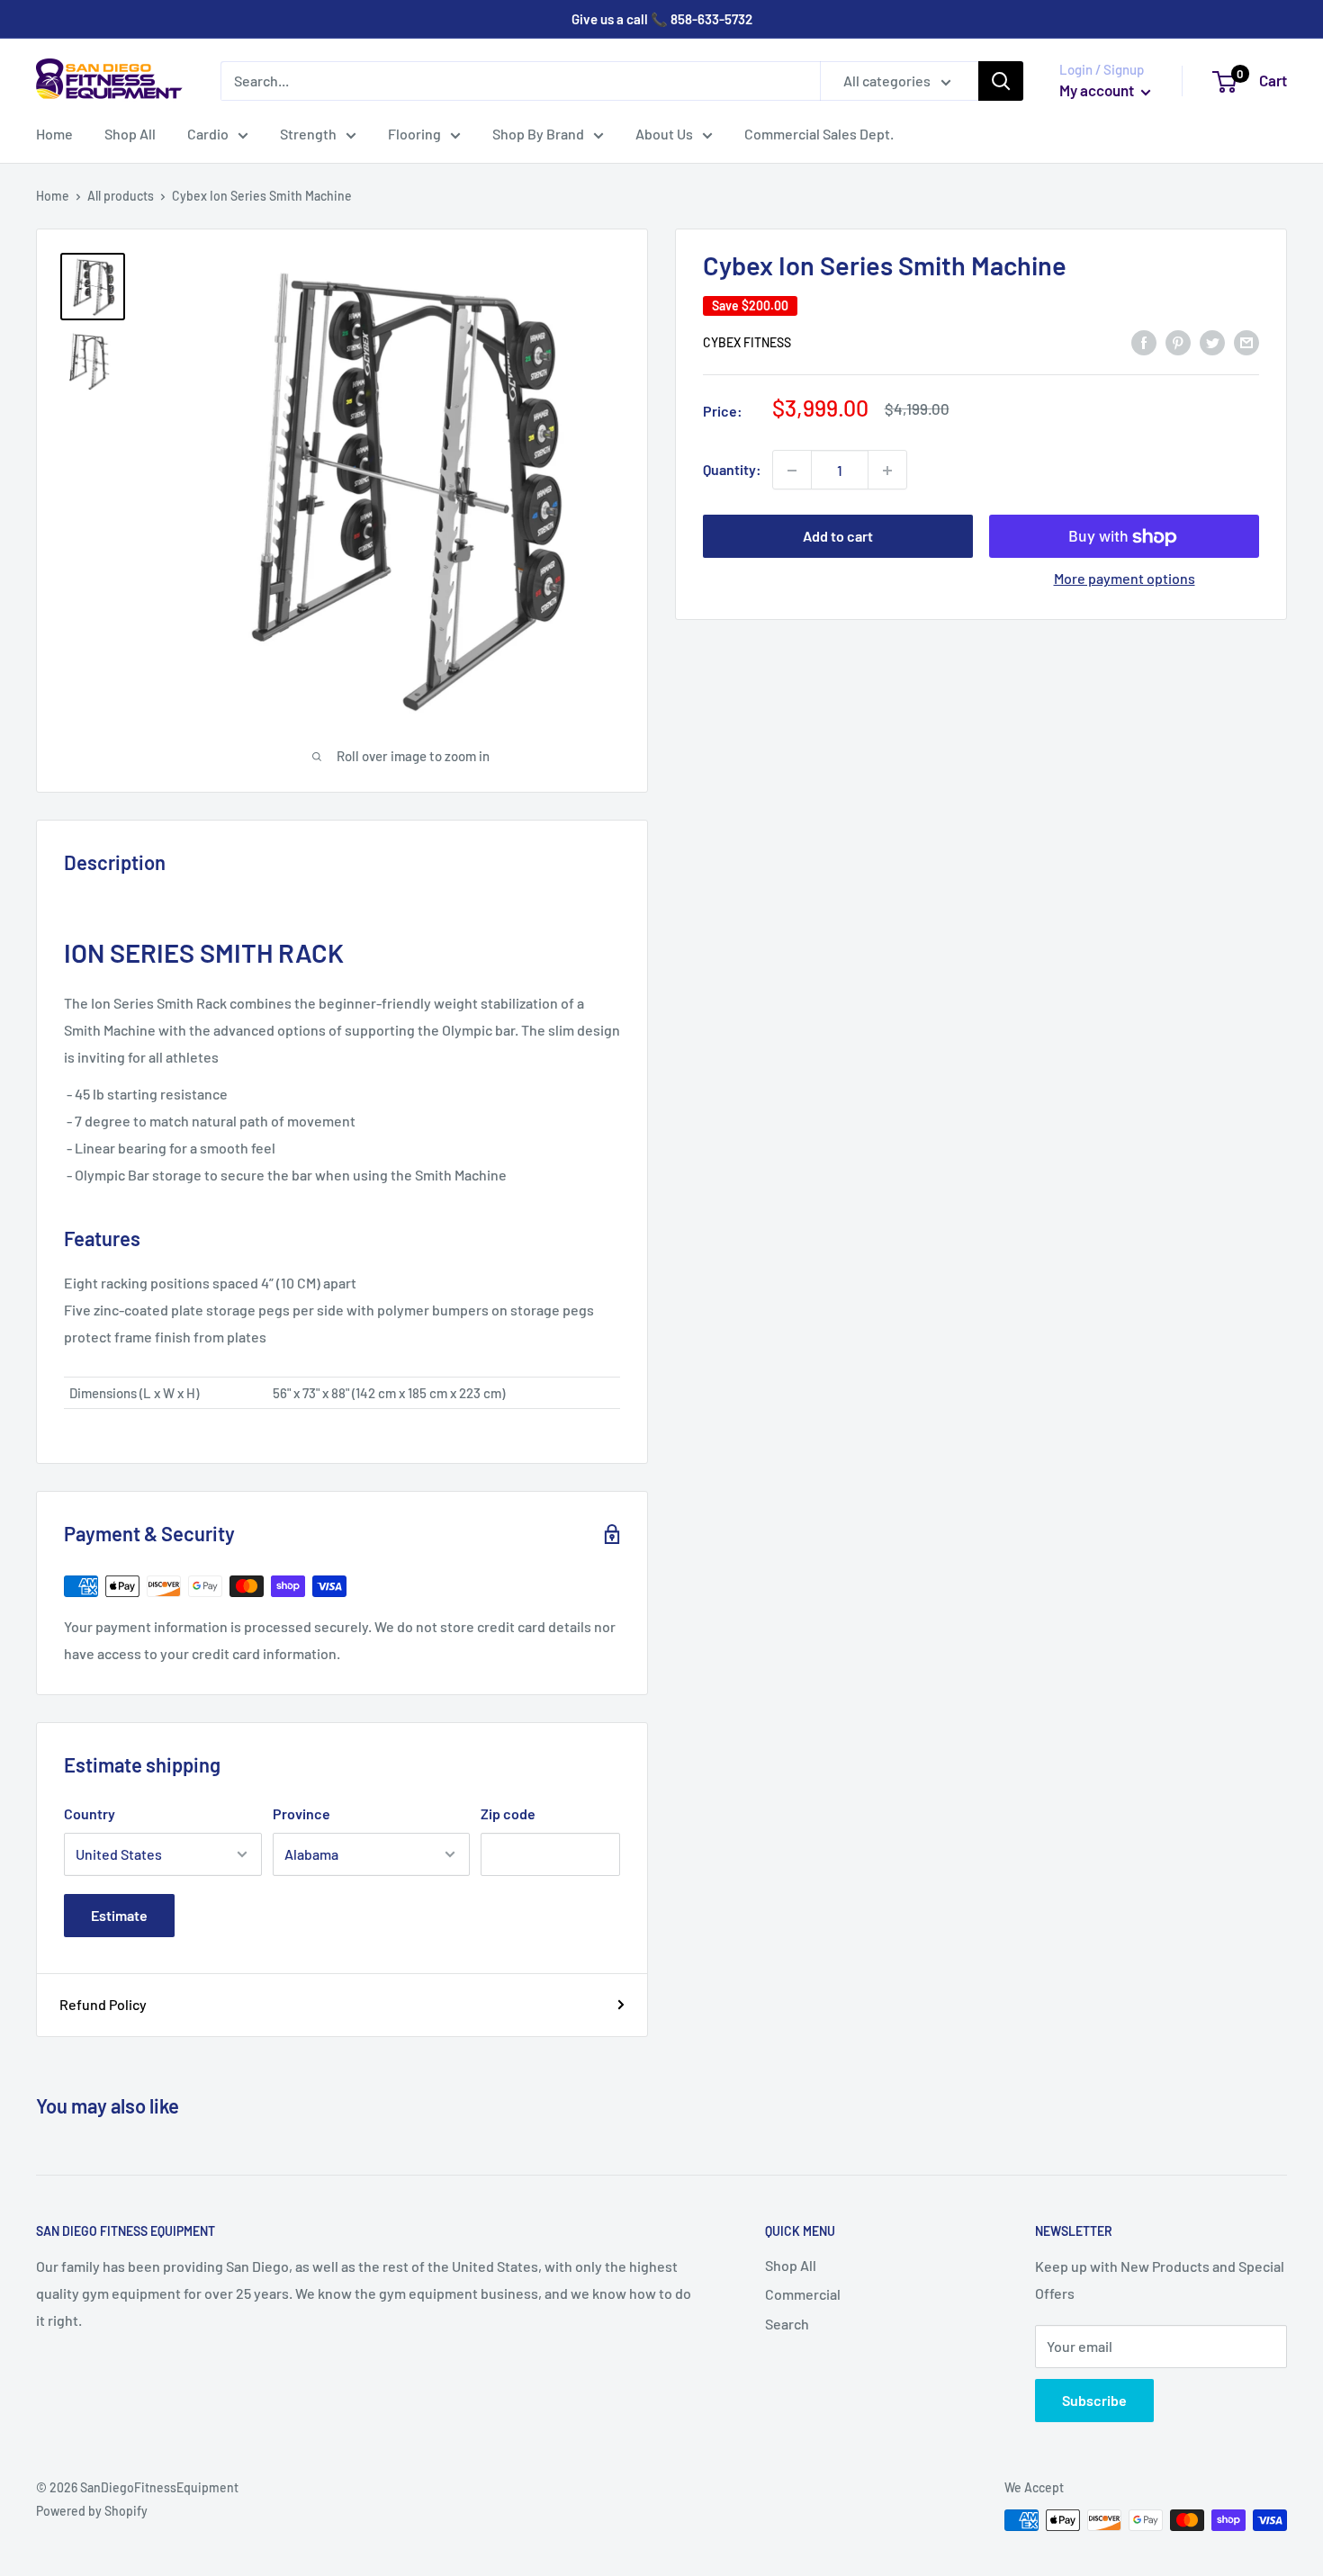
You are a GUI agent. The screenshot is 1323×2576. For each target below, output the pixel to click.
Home (54, 134)
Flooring (414, 134)
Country (90, 1813)
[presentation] (342, 1393)
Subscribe (1094, 2400)
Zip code (508, 1813)
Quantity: (732, 470)
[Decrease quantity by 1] (792, 471)
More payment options (1125, 579)
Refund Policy (103, 2004)
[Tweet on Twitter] (1212, 341)
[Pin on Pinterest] (1178, 341)
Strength (308, 134)
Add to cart (838, 537)
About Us (664, 134)
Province (301, 1813)
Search (787, 2324)
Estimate (119, 1915)
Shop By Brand (538, 134)
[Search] (1001, 81)
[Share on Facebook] (1144, 341)
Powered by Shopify (92, 2511)
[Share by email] (1246, 341)
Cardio (208, 134)
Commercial (803, 2294)
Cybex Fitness (747, 342)
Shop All (130, 134)
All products (121, 196)
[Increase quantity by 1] (887, 471)
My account (1098, 90)
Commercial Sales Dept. (819, 134)
